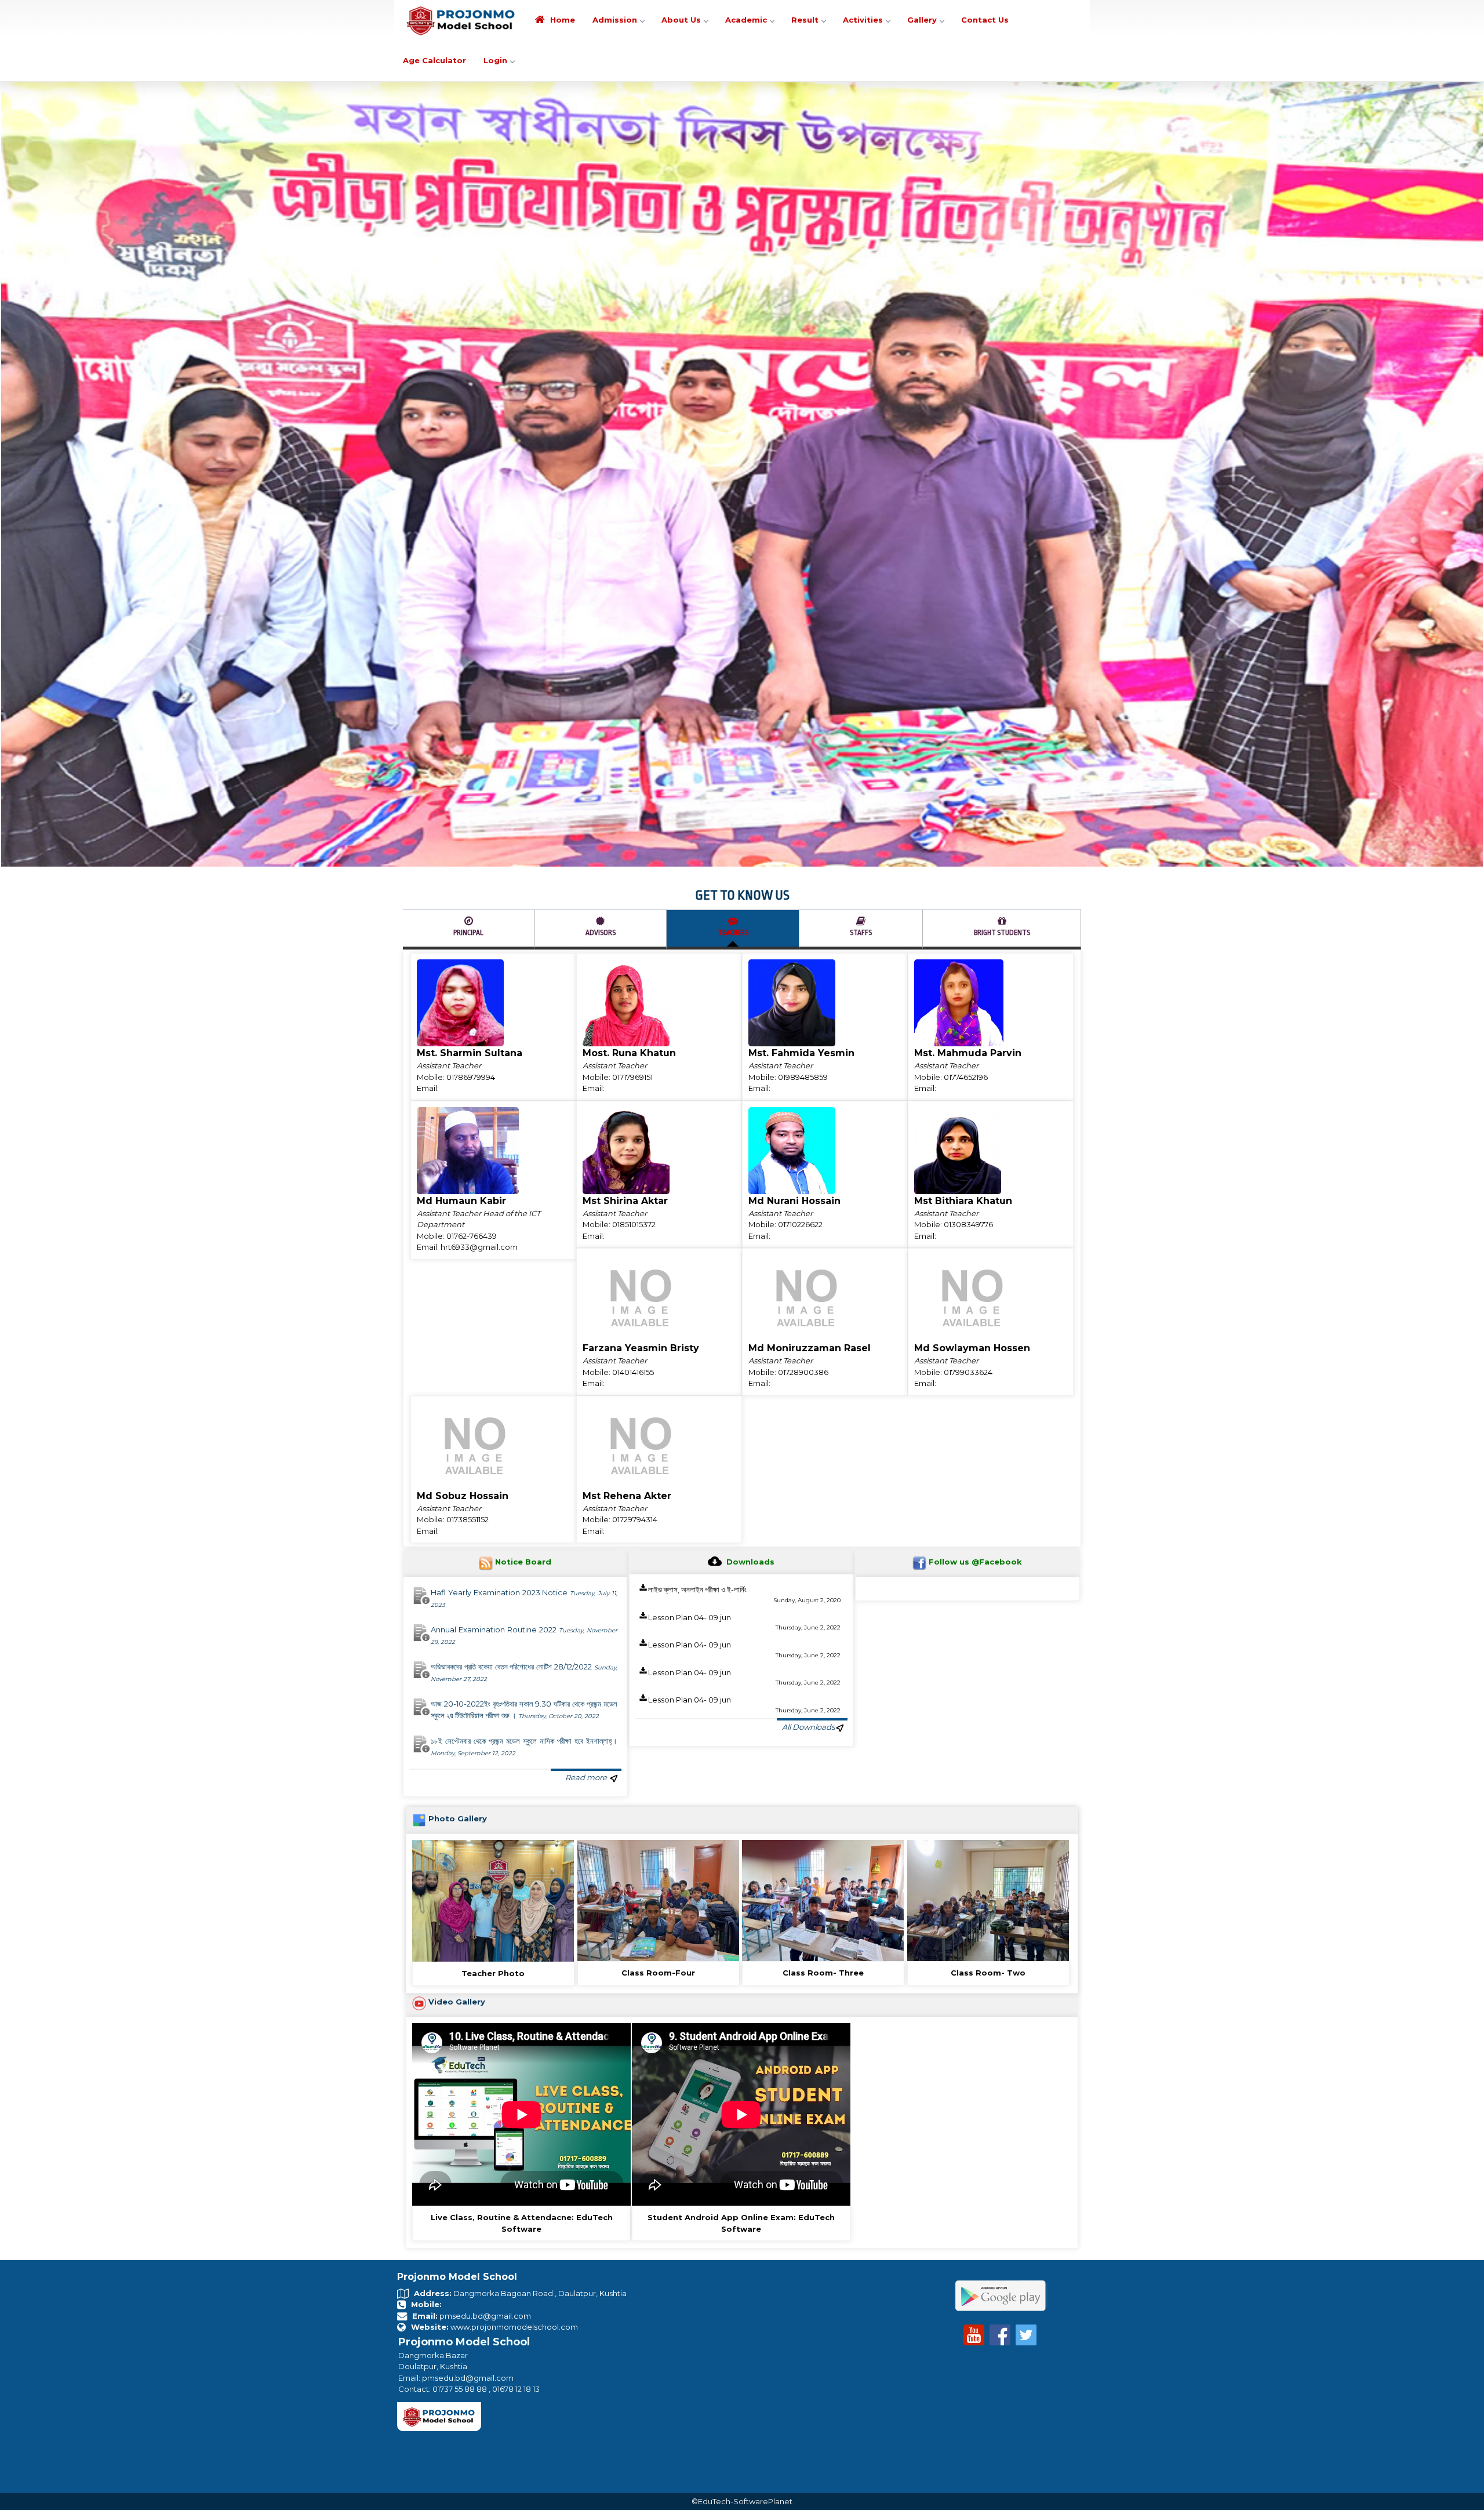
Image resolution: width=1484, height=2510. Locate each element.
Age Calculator (434, 60)
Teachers (733, 705)
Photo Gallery (458, 1592)
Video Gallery (457, 1774)
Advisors (601, 705)
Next (1472, 361)
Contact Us (985, 20)
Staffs (861, 705)
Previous (12, 361)
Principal (468, 705)
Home (561, 20)
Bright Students (1002, 705)
